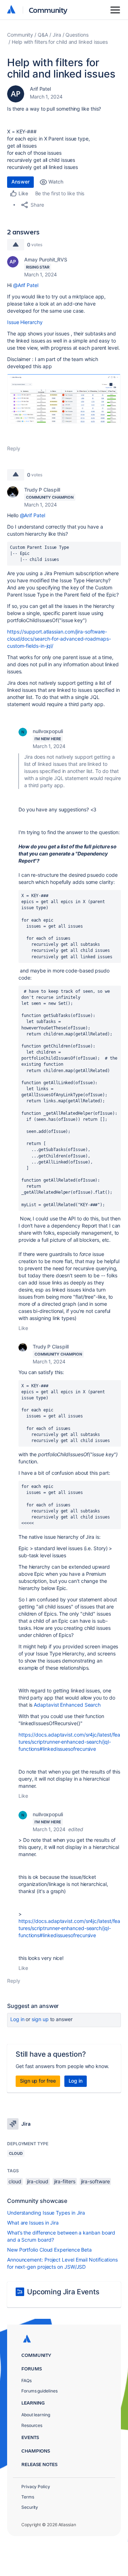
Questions (77, 35)
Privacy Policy (36, 2487)
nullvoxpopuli (48, 731)
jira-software (95, 2181)
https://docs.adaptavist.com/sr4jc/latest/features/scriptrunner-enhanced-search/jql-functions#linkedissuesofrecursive (69, 1742)
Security (30, 2507)
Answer (20, 182)
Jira (57, 35)
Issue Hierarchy (25, 322)
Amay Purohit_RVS (46, 259)
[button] (64, 399)
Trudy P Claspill (42, 490)
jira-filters (65, 2181)
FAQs (26, 2381)
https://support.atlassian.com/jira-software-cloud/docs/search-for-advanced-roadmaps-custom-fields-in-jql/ (59, 639)
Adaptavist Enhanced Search (67, 1705)
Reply (14, 448)
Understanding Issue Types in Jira (46, 2213)
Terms (28, 2497)
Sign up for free (38, 2081)
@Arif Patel (26, 285)
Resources (32, 2425)
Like (23, 1328)
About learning (36, 2415)
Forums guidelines (39, 2391)
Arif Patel (40, 89)
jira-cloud (38, 2181)
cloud (15, 2181)
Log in (17, 2019)
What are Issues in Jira (33, 2223)
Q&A (43, 35)
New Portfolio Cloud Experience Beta (49, 2250)
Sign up (40, 2019)
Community (48, 10)
